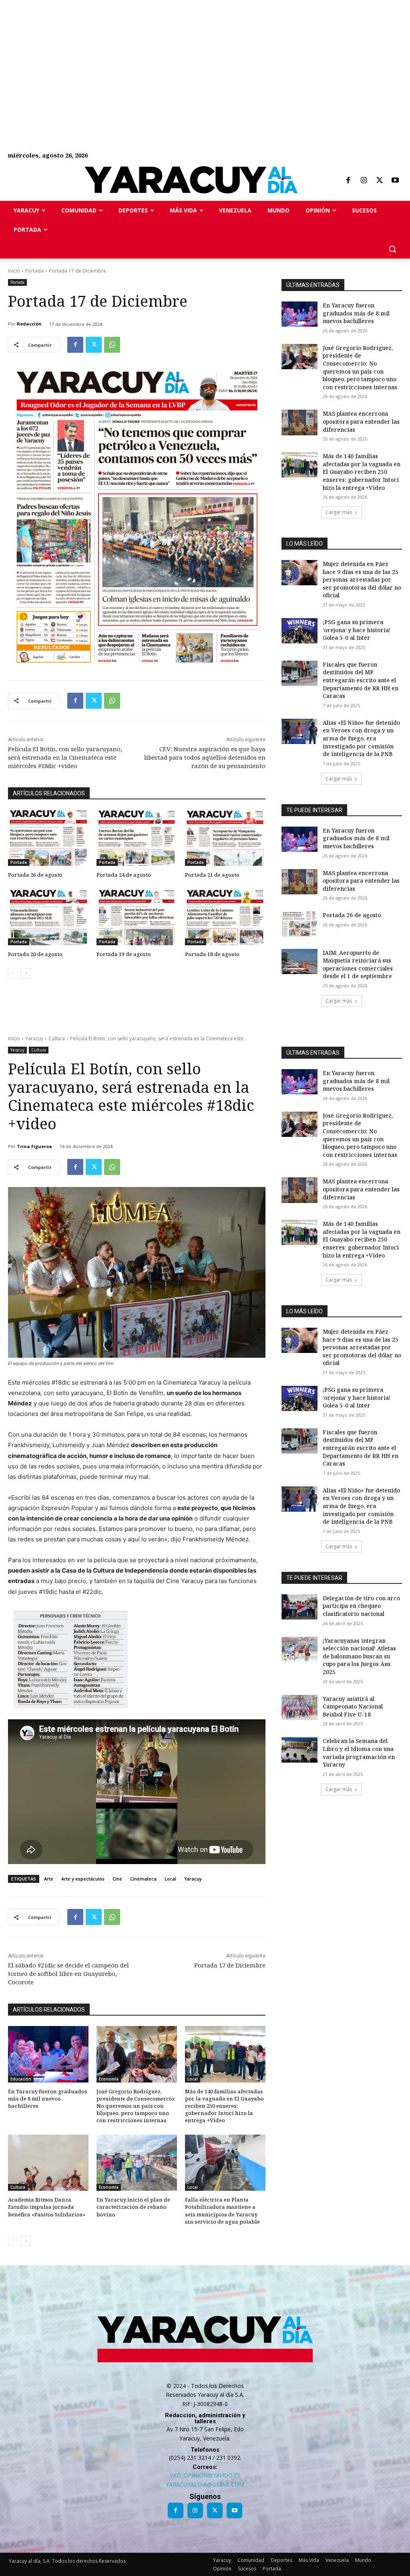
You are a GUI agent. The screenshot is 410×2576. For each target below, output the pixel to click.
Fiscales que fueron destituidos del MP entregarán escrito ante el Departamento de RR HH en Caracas (361, 680)
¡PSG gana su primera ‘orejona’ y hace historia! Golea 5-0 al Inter (357, 630)
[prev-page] (13, 973)
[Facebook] (348, 181)
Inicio (14, 271)
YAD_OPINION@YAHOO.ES (205, 2475)
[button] (392, 249)
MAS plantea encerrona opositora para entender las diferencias (361, 421)
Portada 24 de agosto (124, 875)
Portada (34, 271)
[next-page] (26, 973)
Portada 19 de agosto (124, 954)
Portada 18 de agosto (212, 954)
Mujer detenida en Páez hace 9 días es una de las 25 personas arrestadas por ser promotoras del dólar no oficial (362, 579)
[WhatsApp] (112, 345)
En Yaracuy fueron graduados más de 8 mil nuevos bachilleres (356, 313)
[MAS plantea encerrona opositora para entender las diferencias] (299, 422)
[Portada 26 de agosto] (48, 838)
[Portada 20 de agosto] (48, 917)
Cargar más (339, 512)
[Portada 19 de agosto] (137, 917)
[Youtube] (395, 181)
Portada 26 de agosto (35, 875)
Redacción (29, 324)
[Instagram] (364, 181)
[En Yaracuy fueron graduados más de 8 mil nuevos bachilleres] (299, 314)
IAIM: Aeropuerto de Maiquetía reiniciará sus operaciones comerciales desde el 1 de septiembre (358, 964)
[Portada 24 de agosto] (137, 838)
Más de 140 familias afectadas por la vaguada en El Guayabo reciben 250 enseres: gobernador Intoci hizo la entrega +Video (362, 472)
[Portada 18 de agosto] (225, 917)
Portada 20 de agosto (35, 954)
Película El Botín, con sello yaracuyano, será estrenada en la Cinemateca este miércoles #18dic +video (65, 757)
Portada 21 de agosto (212, 875)
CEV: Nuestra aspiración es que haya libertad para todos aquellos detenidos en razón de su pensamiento (205, 757)
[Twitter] (380, 181)
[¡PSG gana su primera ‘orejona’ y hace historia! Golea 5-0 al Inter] (299, 631)
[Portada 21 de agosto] (225, 838)
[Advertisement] (205, 56)
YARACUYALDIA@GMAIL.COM (205, 2484)
